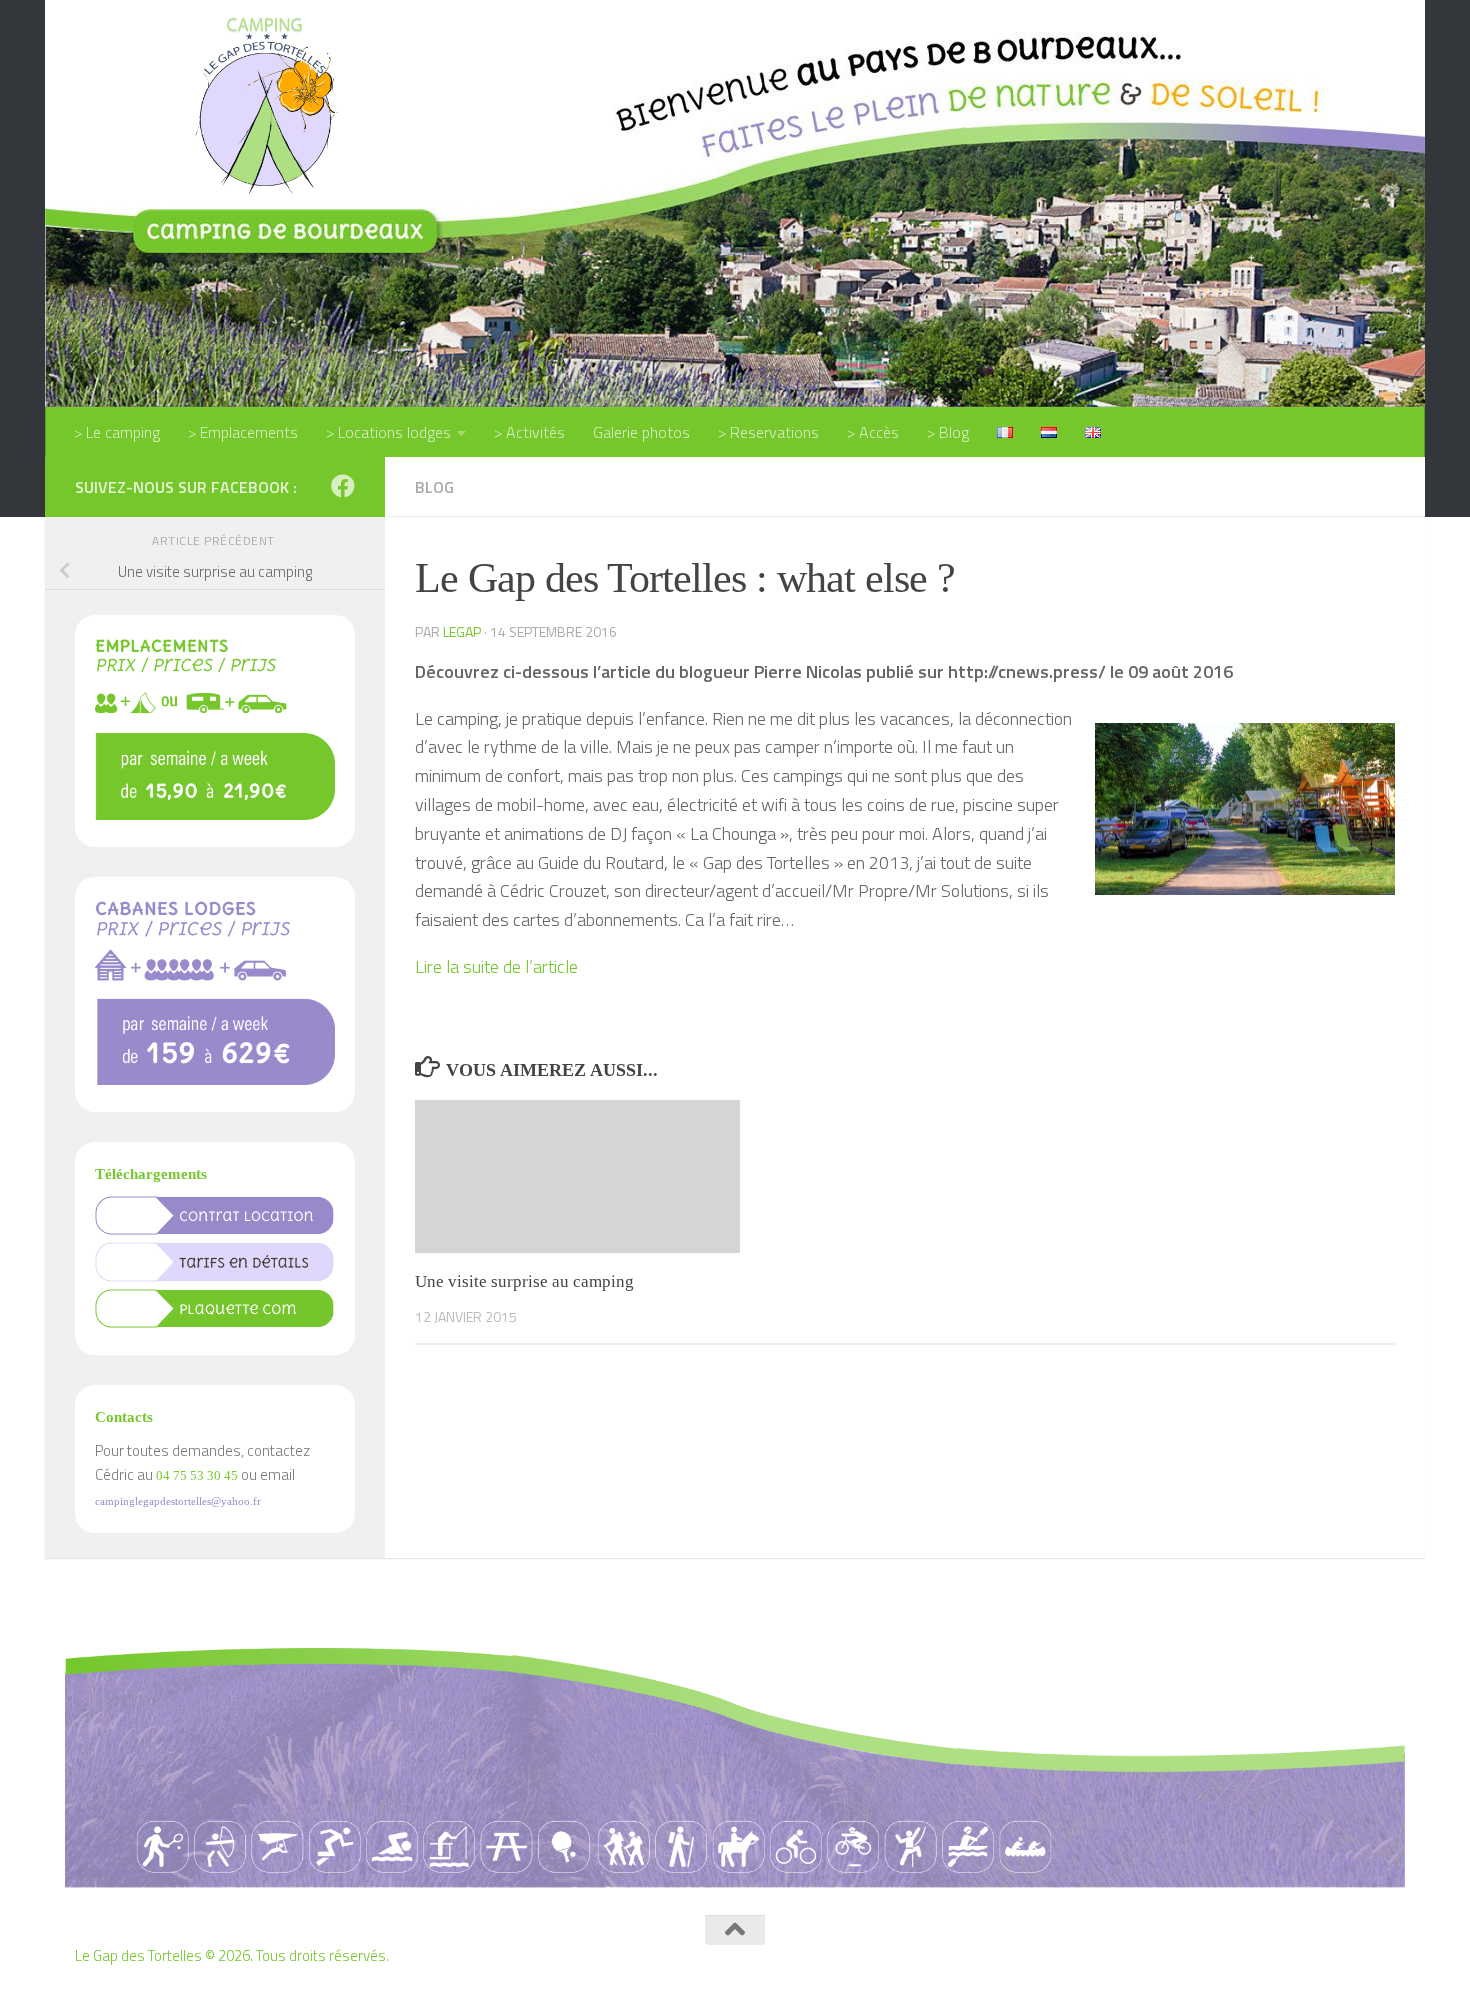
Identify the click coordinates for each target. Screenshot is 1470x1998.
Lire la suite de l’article (496, 966)
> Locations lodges (388, 432)
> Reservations (768, 432)
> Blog (948, 432)
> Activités (529, 432)
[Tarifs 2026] (215, 1276)
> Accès (873, 432)
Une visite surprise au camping (524, 1281)
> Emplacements (243, 432)
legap (462, 631)
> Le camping (117, 432)
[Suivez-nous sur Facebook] (343, 486)
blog (434, 487)
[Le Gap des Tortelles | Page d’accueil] (264, 104)
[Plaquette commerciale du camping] (215, 1322)
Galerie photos (641, 432)
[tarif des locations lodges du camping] (215, 1079)
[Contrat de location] (215, 1229)
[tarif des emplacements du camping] (215, 814)
